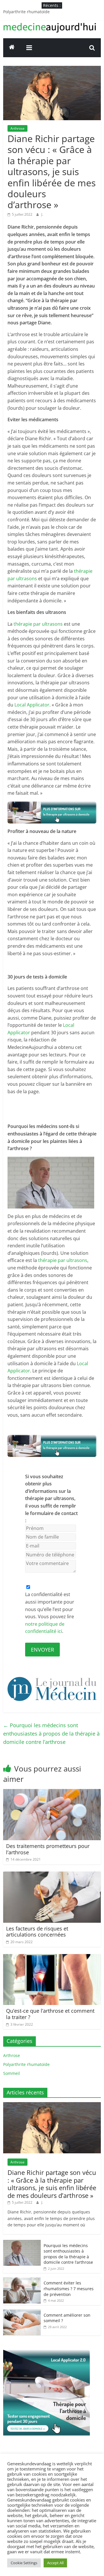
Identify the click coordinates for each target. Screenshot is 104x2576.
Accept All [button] (55, 2563)
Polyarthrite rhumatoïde (26, 12)
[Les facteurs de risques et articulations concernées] (52, 1875)
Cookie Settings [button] (24, 2563)
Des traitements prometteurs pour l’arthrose (48, 1849)
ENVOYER (42, 1650)
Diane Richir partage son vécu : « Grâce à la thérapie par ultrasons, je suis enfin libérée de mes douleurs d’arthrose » (52, 2184)
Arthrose (17, 128)
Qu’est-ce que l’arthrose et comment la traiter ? (50, 2014)
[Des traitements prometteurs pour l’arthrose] (52, 1792)
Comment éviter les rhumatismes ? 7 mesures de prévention (69, 2288)
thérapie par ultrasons (38, 624)
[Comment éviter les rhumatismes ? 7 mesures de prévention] (22, 2280)
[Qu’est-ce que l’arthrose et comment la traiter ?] (52, 1958)
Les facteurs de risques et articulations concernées (37, 1932)
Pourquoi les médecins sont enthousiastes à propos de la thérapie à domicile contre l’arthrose (51, 1734)
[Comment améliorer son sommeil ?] (22, 2312)
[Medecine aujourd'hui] (12, 48)
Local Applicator (32, 705)
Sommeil (12, 2073)
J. (42, 214)
